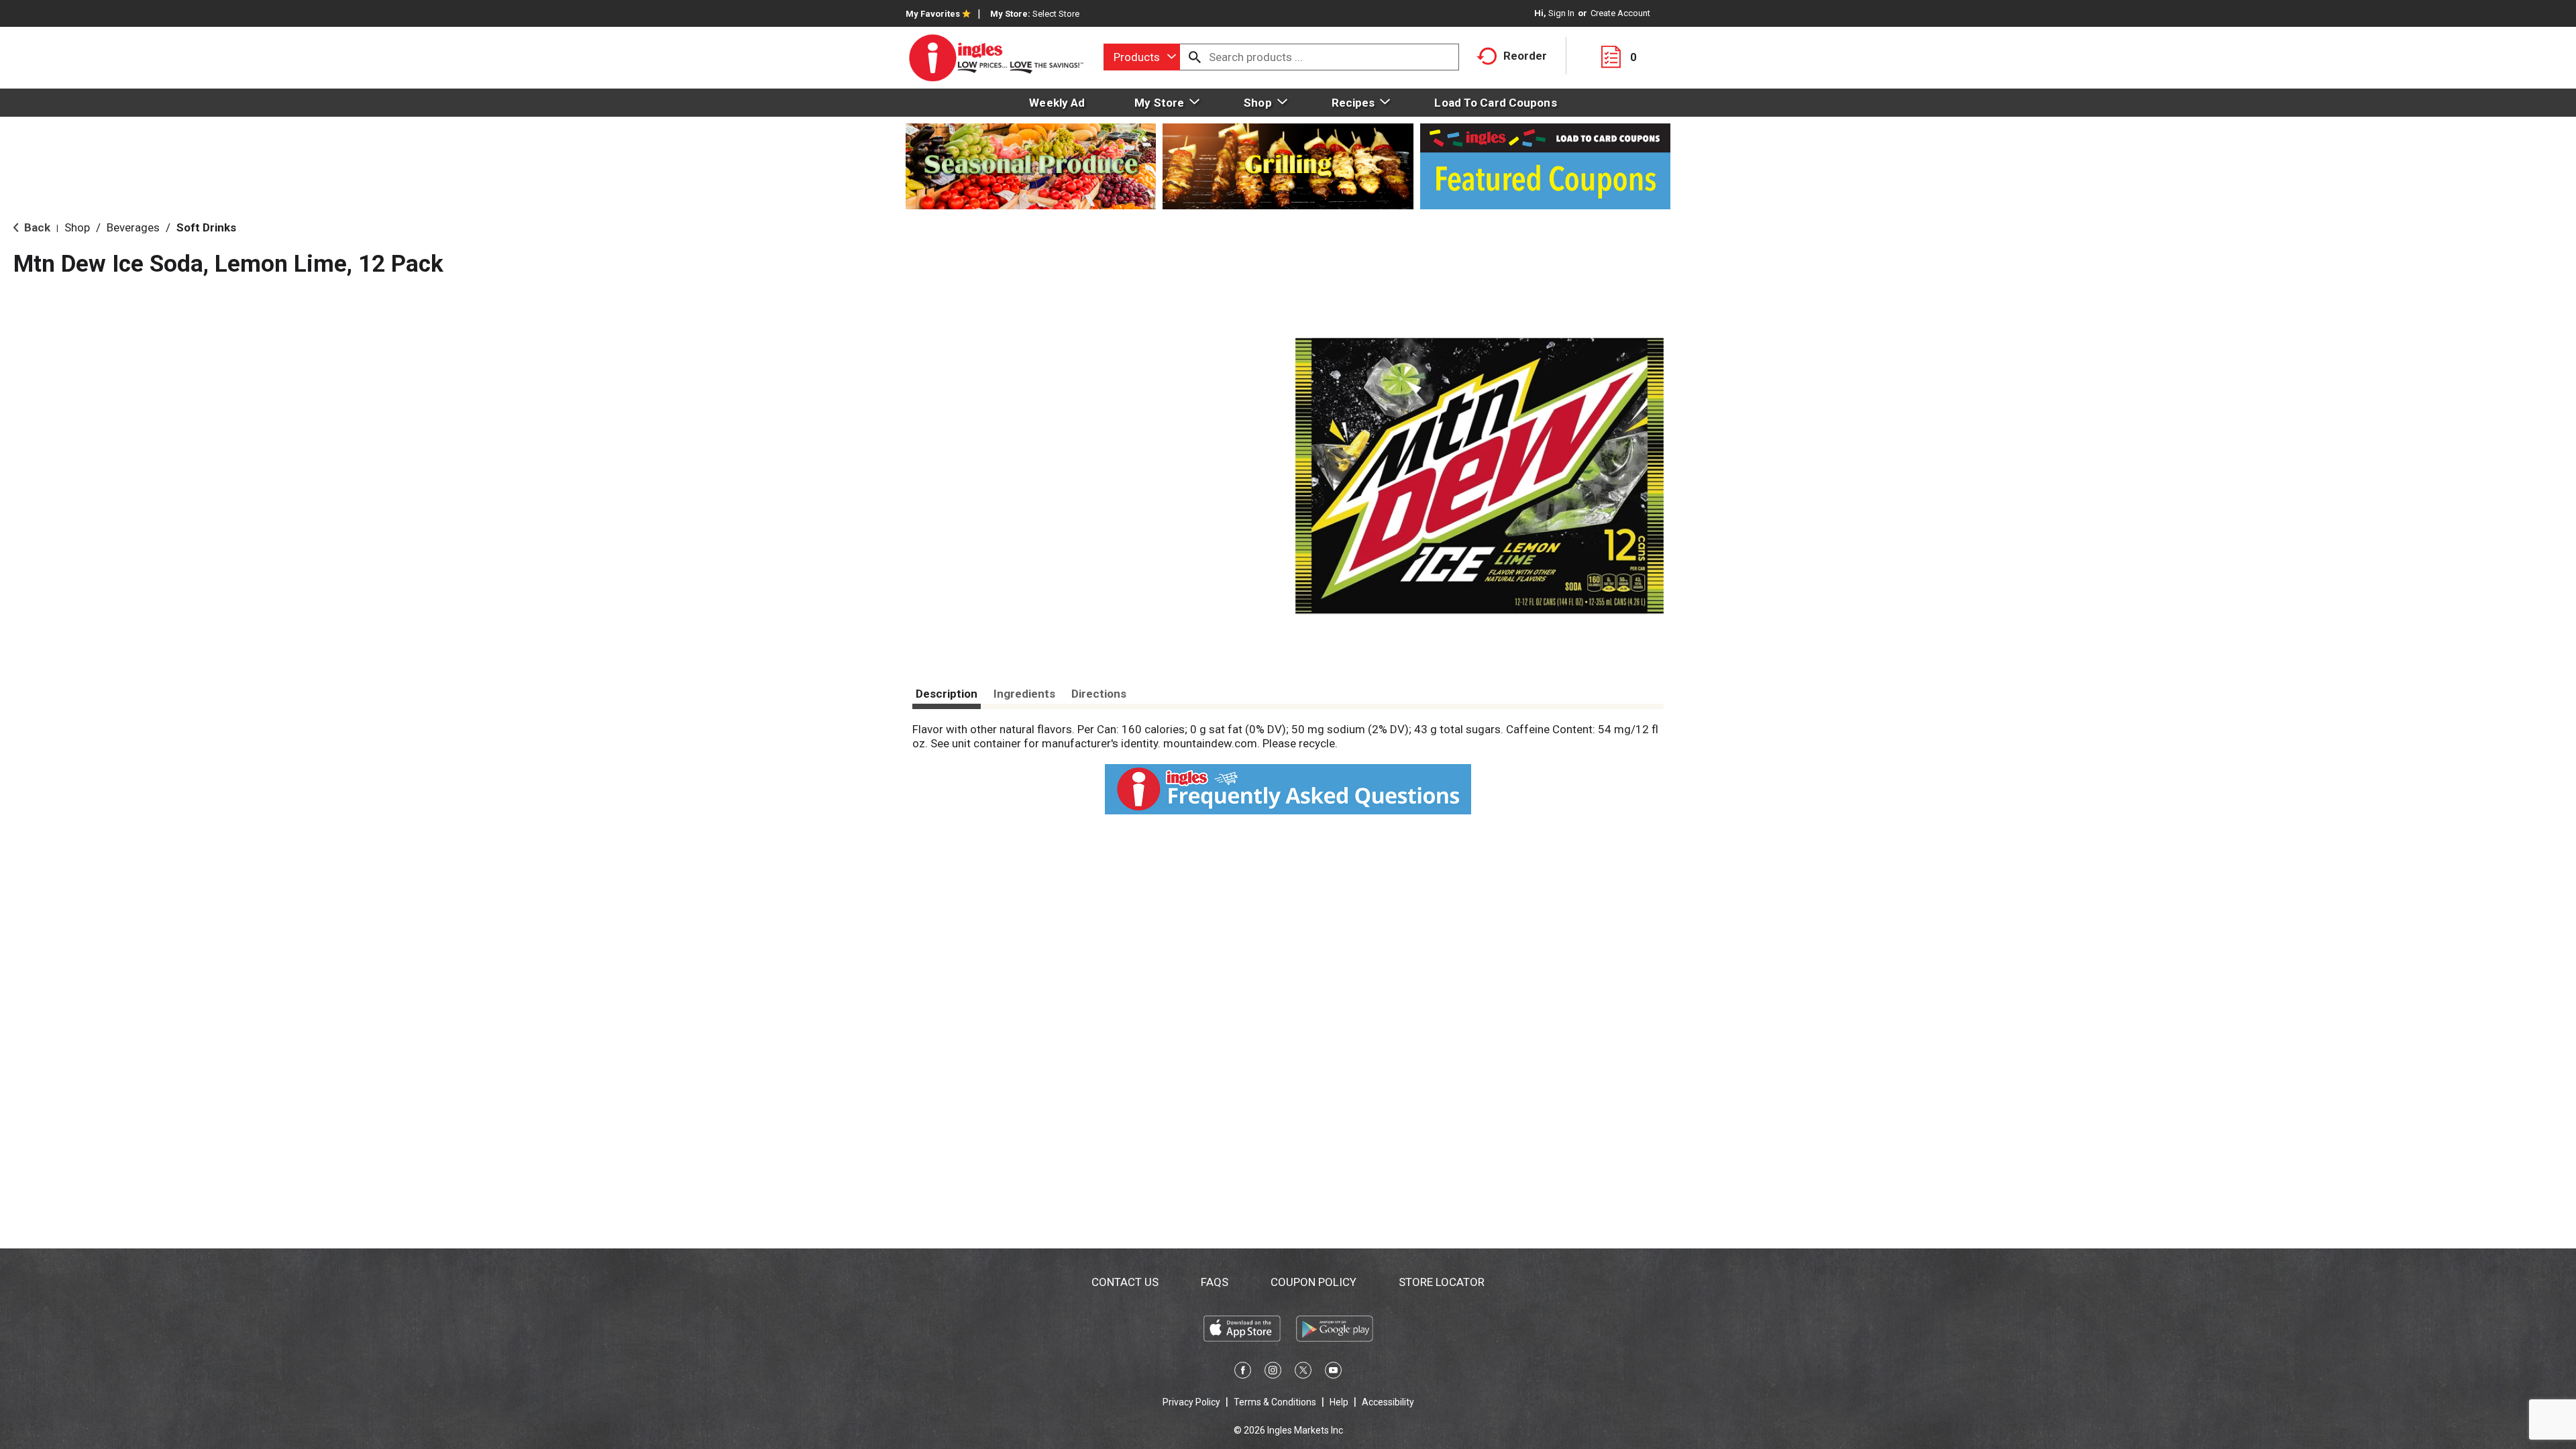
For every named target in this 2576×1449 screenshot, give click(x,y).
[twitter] (1303, 1373)
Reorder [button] (1525, 56)
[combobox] (1142, 57)
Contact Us (1125, 1282)
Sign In (1561, 13)
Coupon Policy (1313, 1282)
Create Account (1620, 13)
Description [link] (947, 694)
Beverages (133, 227)
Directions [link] (1099, 694)
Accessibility (1388, 1402)
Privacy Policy (1191, 1402)
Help (1339, 1402)
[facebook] (1243, 1373)
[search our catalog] (1195, 57)
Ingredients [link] (1024, 694)
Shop (77, 227)
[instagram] (1273, 1373)
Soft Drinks (206, 227)
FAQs (1215, 1282)
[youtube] (1333, 1373)
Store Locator (1442, 1282)
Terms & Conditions (1275, 1402)
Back (36, 227)
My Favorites (933, 14)
